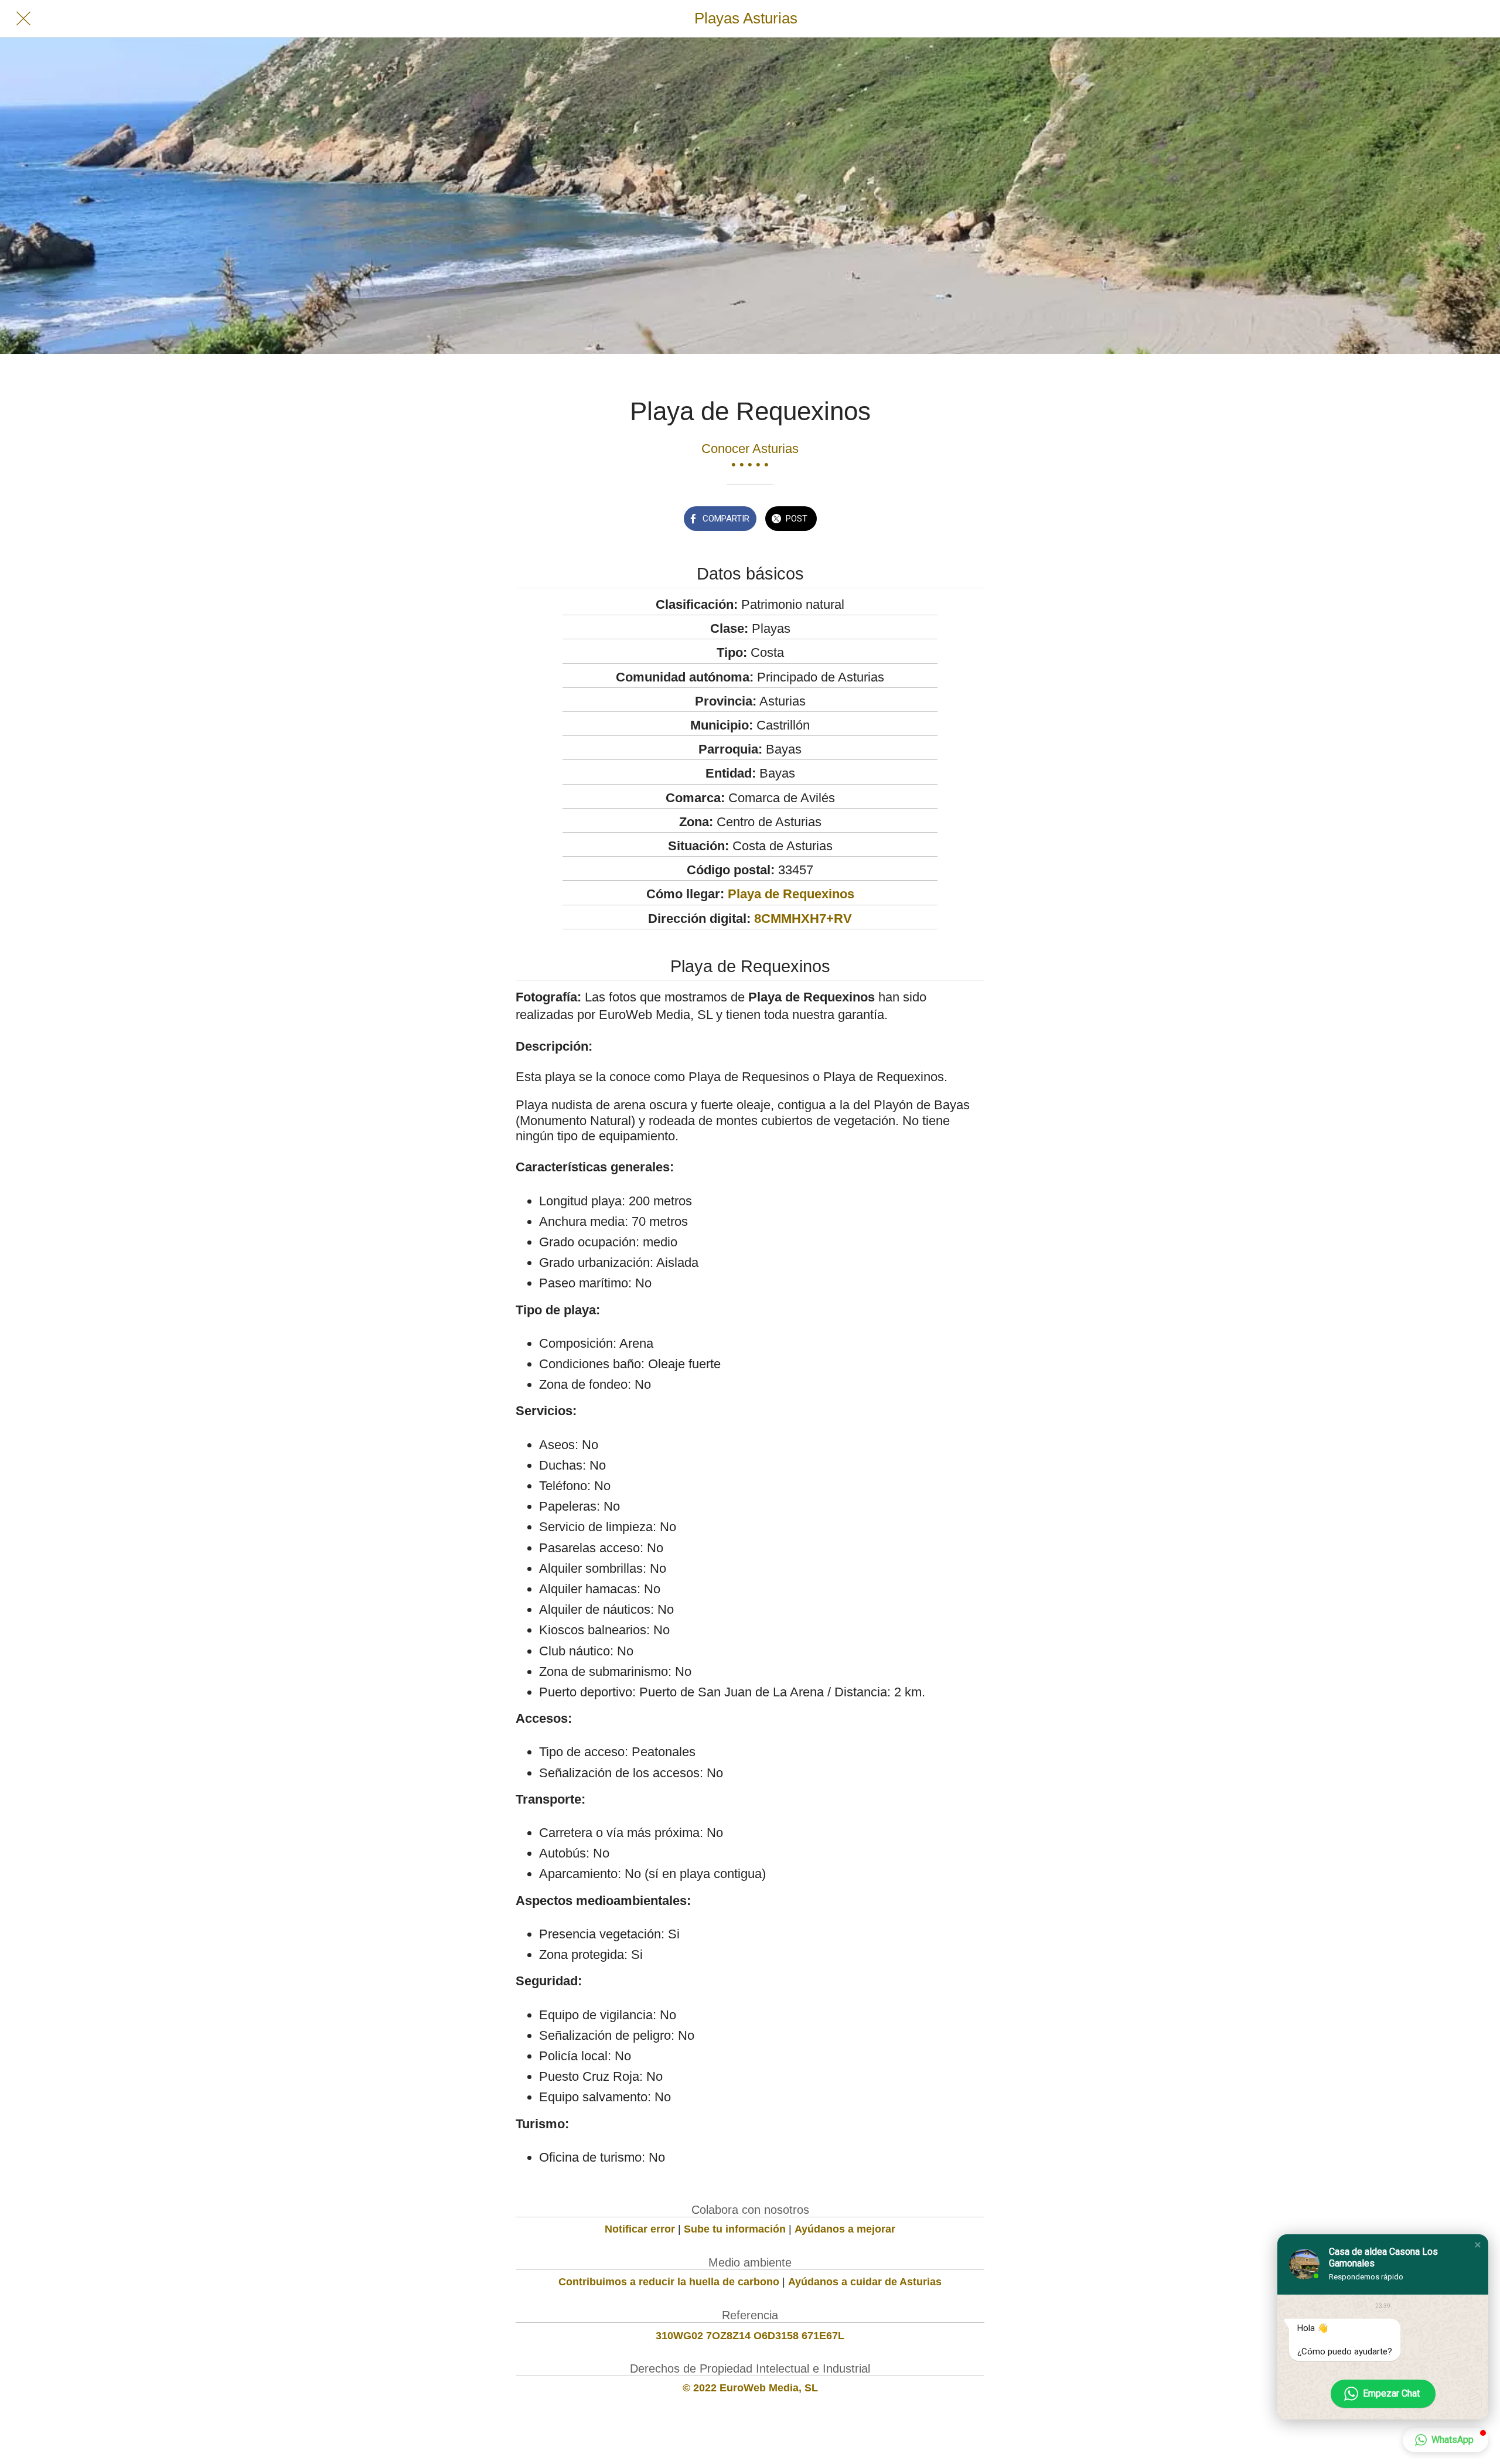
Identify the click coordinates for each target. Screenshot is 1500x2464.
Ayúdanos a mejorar (845, 2229)
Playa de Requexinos (791, 894)
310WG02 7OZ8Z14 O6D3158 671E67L (750, 2336)
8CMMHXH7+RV (803, 919)
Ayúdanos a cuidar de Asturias (865, 2282)
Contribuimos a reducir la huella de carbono (669, 2282)
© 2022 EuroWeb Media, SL (750, 2388)
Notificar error (640, 2229)
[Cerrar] (23, 19)
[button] (1478, 2245)
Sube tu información (735, 2229)
